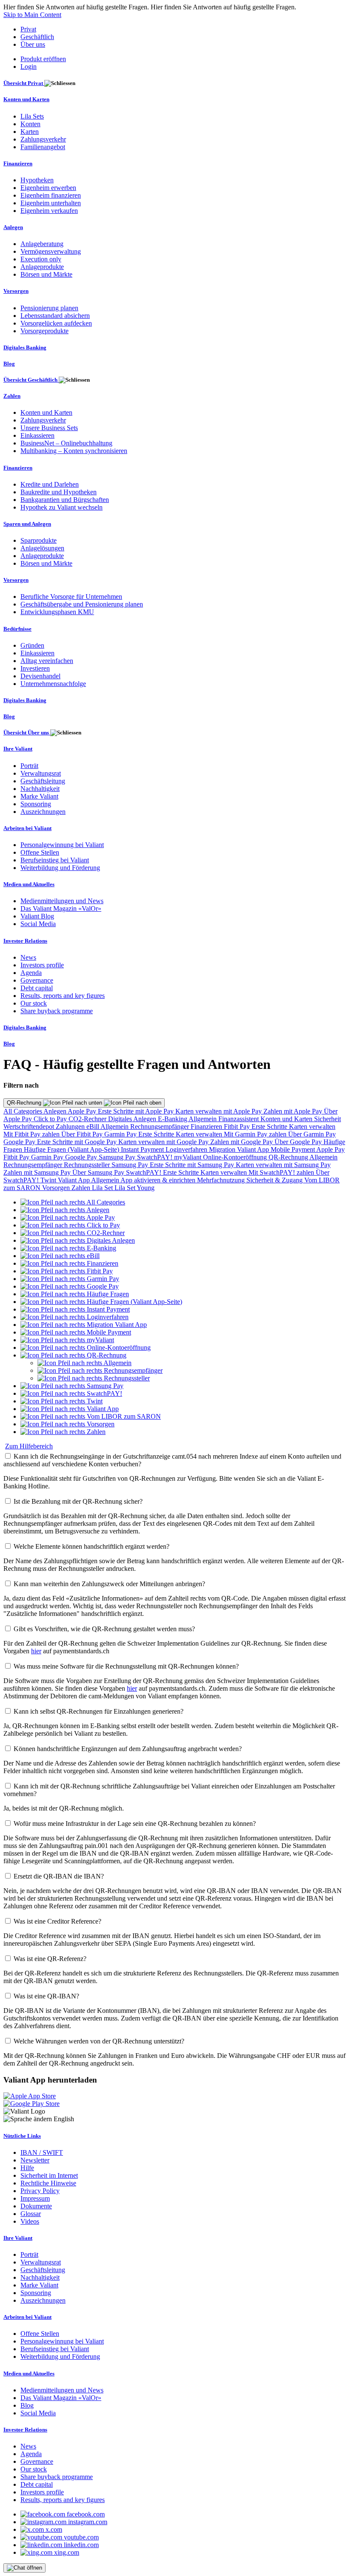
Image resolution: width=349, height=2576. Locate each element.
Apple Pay (83, 1111)
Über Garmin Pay (312, 1134)
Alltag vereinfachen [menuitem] (47, 661)
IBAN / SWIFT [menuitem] (42, 2152)
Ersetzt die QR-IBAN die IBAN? (59, 1876)
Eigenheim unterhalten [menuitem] (51, 203)
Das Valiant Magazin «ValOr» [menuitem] (61, 908)
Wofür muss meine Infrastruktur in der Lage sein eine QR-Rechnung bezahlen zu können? (135, 1824)
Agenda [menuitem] (31, 973)
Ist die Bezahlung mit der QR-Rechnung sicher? (78, 1501)
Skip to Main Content (32, 15)
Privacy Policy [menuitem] (40, 2191)
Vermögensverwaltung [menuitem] (51, 251)
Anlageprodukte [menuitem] (42, 267)
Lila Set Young (134, 1188)
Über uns (33, 44)
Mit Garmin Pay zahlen (256, 1134)
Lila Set (103, 1188)
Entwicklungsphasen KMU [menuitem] (57, 612)
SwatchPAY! (156, 1157)
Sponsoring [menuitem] (36, 804)
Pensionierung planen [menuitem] (49, 308)
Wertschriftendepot (30, 1126)
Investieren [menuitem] (35, 668)
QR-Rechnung (25, 1103)
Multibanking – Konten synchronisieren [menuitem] (74, 451)
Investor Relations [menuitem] (25, 941)
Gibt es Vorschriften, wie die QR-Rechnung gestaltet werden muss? (104, 1629)
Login (29, 67)
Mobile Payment (293, 1149)
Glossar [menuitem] (31, 2214)
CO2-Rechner (88, 1119)
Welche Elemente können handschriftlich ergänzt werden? (92, 1546)
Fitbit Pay (238, 1126)
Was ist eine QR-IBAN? (46, 1996)
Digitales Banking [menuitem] (25, 347)
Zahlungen (71, 1126)
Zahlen (82, 1188)
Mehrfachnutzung (222, 1180)
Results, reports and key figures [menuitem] (63, 996)
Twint (49, 1180)
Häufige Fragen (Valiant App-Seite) (72, 1149)
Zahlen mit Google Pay (242, 1142)
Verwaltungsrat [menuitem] (41, 773)
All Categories (23, 1111)
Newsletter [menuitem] (35, 2160)
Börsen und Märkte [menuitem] (46, 274)
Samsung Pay (118, 1157)
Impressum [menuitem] (35, 2198)
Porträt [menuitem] (29, 766)
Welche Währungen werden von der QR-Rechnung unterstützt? (99, 2041)
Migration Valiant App (240, 1149)
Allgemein (203, 1119)
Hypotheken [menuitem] (37, 180)
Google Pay (20, 1142)
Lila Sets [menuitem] (32, 116)
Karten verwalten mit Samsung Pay (283, 1165)
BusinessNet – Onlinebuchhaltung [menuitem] (66, 443)
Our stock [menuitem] (34, 1003)
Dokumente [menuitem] (36, 2206)
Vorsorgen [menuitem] (16, 291)
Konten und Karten (287, 1119)
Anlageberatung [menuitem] (42, 244)
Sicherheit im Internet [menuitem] (49, 2175)
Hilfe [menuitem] (27, 2168)
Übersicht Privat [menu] (24, 83)
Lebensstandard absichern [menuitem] (55, 316)
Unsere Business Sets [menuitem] (49, 428)
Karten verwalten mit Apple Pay (219, 1111)
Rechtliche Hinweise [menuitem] (48, 2183)
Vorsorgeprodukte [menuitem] (44, 331)
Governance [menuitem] (37, 980)
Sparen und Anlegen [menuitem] (27, 524)
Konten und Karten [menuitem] (26, 99)
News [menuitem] (28, 957)
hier (36, 1651)
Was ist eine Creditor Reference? (57, 1921)
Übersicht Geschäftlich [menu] (31, 380)
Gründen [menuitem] (32, 645)
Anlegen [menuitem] (13, 227)
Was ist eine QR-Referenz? (50, 1959)
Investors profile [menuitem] (42, 965)
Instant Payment (143, 1149)
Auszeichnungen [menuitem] (43, 812)
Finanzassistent (239, 1119)
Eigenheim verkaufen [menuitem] (49, 211)
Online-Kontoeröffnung (236, 1157)
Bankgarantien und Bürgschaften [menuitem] (65, 500)
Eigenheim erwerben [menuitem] (48, 188)
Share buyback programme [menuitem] (57, 1011)
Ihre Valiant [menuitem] (18, 749)
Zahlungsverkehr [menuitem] (43, 139)
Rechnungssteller (88, 1165)
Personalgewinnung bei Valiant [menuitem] (62, 845)
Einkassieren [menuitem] (37, 435)
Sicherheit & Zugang (275, 1180)
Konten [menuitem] (30, 124)
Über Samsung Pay (99, 1172)
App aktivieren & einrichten (159, 1180)
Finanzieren (207, 1126)
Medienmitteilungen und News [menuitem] (62, 901)
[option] (73, 1202)
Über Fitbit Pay (83, 1134)
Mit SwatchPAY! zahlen (282, 1172)
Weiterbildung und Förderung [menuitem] (60, 868)
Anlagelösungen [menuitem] (42, 548)
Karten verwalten (312, 1126)
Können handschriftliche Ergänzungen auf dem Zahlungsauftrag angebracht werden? (128, 1749)
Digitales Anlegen (133, 1119)
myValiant (189, 1157)
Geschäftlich (37, 37)
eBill (93, 1126)
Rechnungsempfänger (160, 1126)
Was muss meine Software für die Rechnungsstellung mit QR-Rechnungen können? (126, 1666)
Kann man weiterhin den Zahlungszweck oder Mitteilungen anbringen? (109, 1584)
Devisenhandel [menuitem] (40, 676)
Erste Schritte (270, 1126)
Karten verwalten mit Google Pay (164, 1142)
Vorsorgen (57, 1188)
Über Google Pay (299, 1142)
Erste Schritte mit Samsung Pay (193, 1165)
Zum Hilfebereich (29, 1446)
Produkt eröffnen (43, 59)
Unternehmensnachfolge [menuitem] (53, 684)
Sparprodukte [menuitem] (39, 540)
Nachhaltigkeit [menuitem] (40, 789)
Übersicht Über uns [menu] (27, 733)
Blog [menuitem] (9, 364)
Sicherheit (328, 1119)
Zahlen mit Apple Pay (294, 1111)
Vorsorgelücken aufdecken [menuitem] (56, 323)
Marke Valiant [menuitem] (39, 796)
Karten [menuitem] (30, 132)
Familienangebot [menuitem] (43, 147)
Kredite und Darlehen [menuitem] (50, 484)
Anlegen (56, 1111)
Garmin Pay (121, 1134)
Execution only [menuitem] (41, 259)
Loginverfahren (187, 1149)
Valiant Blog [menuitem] (37, 916)
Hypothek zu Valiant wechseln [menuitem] (62, 507)
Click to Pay (51, 1119)
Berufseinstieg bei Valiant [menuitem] (55, 860)
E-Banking (173, 1119)
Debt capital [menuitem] (37, 988)
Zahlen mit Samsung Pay (38, 1172)
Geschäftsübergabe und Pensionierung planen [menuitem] (82, 604)
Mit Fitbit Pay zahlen (32, 1134)
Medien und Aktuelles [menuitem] (29, 884)
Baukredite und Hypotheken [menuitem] (59, 492)
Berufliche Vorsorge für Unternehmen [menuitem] (71, 597)
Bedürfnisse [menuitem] (17, 629)
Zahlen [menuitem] (12, 396)
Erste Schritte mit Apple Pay (137, 1111)
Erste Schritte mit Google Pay (78, 1142)
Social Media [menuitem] (38, 924)
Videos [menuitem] (30, 2221)
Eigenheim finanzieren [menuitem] (51, 195)
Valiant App (74, 1180)
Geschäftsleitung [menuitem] (43, 781)
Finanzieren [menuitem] (18, 163)
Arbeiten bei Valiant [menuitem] (27, 828)
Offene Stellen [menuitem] (40, 852)
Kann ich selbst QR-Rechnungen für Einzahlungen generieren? (99, 1711)
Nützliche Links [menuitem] (22, 2136)
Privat (28, 29)
